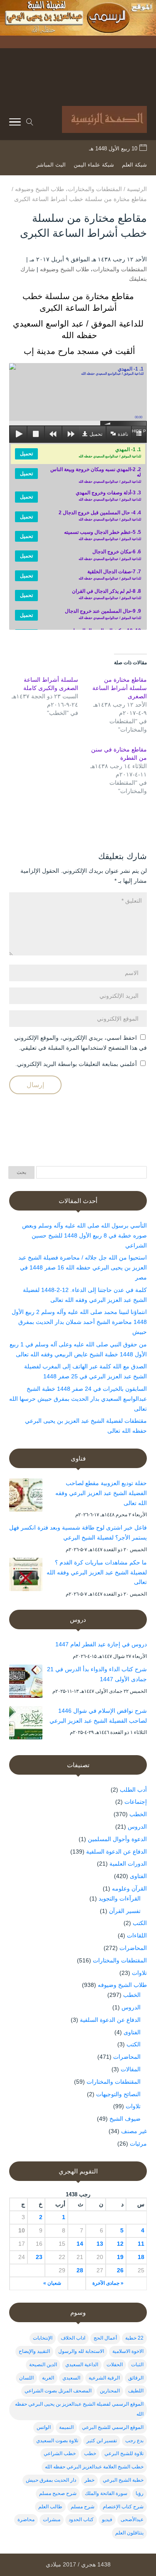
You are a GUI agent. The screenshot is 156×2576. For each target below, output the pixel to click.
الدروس (137, 1827)
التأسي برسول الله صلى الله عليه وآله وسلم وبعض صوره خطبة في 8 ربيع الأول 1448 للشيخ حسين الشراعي (84, 1235)
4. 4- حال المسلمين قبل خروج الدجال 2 (100, 516)
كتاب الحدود (81, 2520)
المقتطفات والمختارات (120, 269)
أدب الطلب (133, 1790)
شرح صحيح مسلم (58, 2493)
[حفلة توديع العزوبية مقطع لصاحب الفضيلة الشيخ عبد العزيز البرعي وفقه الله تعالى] (26, 1497)
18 (141, 2257)
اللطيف (136, 2391)
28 (80, 2270)
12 (120, 2244)
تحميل (96, 434)
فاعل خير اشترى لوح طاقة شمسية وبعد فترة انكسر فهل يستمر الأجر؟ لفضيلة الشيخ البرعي (78, 1532)
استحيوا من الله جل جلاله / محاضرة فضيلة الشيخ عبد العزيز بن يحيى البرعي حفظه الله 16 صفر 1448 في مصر (83, 1267)
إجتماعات (136, 1802)
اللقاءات (137, 1935)
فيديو (107, 2520)
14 (80, 2244)
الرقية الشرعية (104, 2378)
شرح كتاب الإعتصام (123, 2507)
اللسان (26, 2378)
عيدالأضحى (132, 2520)
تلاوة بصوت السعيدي (57, 2441)
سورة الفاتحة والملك (106, 2493)
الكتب (140, 1923)
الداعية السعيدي (82, 2365)
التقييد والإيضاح (34, 2351)
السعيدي (71, 2378)
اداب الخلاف (73, 2338)
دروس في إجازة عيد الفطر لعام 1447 (101, 1644)
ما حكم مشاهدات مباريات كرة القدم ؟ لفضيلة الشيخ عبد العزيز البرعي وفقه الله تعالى (97, 1572)
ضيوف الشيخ (125, 2119)
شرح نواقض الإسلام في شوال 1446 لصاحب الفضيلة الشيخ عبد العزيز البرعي (98, 1716)
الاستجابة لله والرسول (81, 2351)
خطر (89, 2480)
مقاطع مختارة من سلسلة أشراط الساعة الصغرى (120, 688)
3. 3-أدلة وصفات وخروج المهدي (108, 496)
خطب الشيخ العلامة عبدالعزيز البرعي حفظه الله (94, 2467)
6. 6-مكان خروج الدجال (110, 555)
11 (141, 2244)
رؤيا (140, 2493)
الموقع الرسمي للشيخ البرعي (113, 2427)
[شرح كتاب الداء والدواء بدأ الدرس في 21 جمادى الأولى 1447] (26, 1683)
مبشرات (52, 2520)
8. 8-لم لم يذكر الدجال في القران (106, 594)
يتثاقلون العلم (129, 2533)
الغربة (48, 2378)
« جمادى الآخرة (108, 2283)
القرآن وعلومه (129, 1888)
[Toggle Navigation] (15, 123)
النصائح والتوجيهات (118, 2094)
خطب (90, 2453)
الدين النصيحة (43, 2365)
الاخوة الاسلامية (128, 2351)
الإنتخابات (43, 2338)
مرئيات (138, 2144)
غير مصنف (134, 2131)
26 (120, 2270)
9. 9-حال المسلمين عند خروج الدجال (103, 614)
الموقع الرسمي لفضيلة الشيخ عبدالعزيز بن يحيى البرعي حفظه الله (79, 2409)
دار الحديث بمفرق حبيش (51, 2480)
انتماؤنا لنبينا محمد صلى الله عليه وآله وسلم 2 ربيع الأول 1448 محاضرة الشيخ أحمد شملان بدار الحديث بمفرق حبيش (79, 1322)
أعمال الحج (105, 2338)
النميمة (66, 2427)
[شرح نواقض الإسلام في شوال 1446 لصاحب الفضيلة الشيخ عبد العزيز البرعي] (26, 1724)
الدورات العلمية (128, 1864)
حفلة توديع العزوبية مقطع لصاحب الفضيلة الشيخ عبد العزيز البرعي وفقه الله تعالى (101, 1493)
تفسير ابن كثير (102, 2441)
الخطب (138, 1814)
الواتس (44, 2427)
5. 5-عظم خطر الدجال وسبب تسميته (103, 535)
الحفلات (115, 2365)
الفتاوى (138, 1876)
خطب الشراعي (60, 2453)
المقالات (131, 2069)
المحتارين (110, 2391)
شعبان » (52, 2283)
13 (100, 2244)
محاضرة (26, 2520)
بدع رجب (134, 2441)
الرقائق (136, 2378)
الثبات (137, 2365)
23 (39, 2257)
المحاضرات (133, 1948)
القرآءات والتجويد (120, 1898)
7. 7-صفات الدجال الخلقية (110, 575)
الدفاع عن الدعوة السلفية (116, 1852)
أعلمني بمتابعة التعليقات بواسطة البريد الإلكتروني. (76, 1064)
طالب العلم (50, 2507)
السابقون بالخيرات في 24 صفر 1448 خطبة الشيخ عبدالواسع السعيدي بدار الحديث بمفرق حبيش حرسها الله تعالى (78, 1399)
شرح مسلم (83, 2507)
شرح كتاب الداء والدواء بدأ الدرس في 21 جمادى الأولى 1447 (97, 1674)
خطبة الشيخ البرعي (123, 2480)
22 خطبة (134, 2338)
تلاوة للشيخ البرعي (124, 2453)
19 (120, 2257)
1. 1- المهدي (110, 452)
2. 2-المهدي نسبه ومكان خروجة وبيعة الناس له (96, 475)
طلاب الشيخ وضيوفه (64, 269)
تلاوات (139, 1973)
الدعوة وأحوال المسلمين (117, 1839)
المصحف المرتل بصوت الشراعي (58, 2391)
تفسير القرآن (125, 1911)
